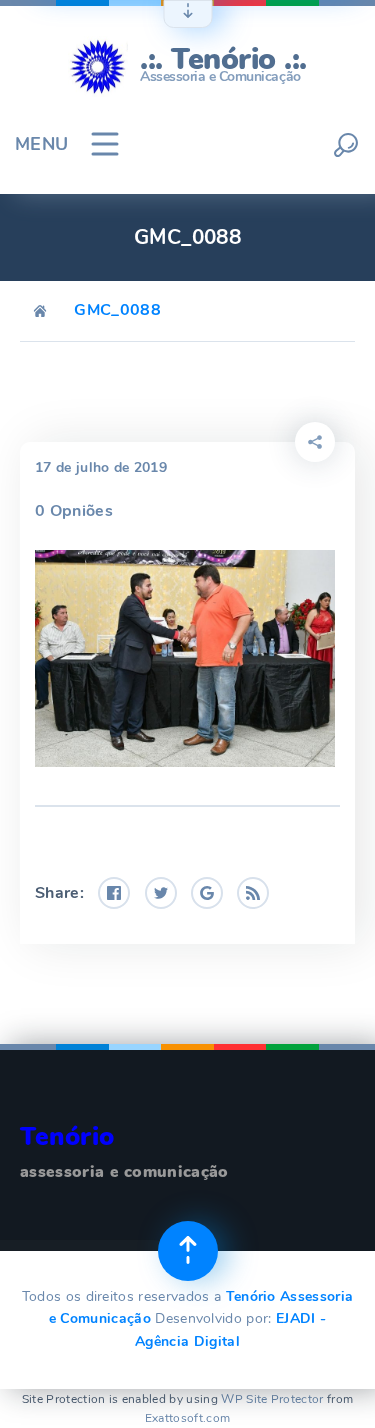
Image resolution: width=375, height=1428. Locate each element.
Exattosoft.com (187, 1418)
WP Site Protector (272, 1399)
